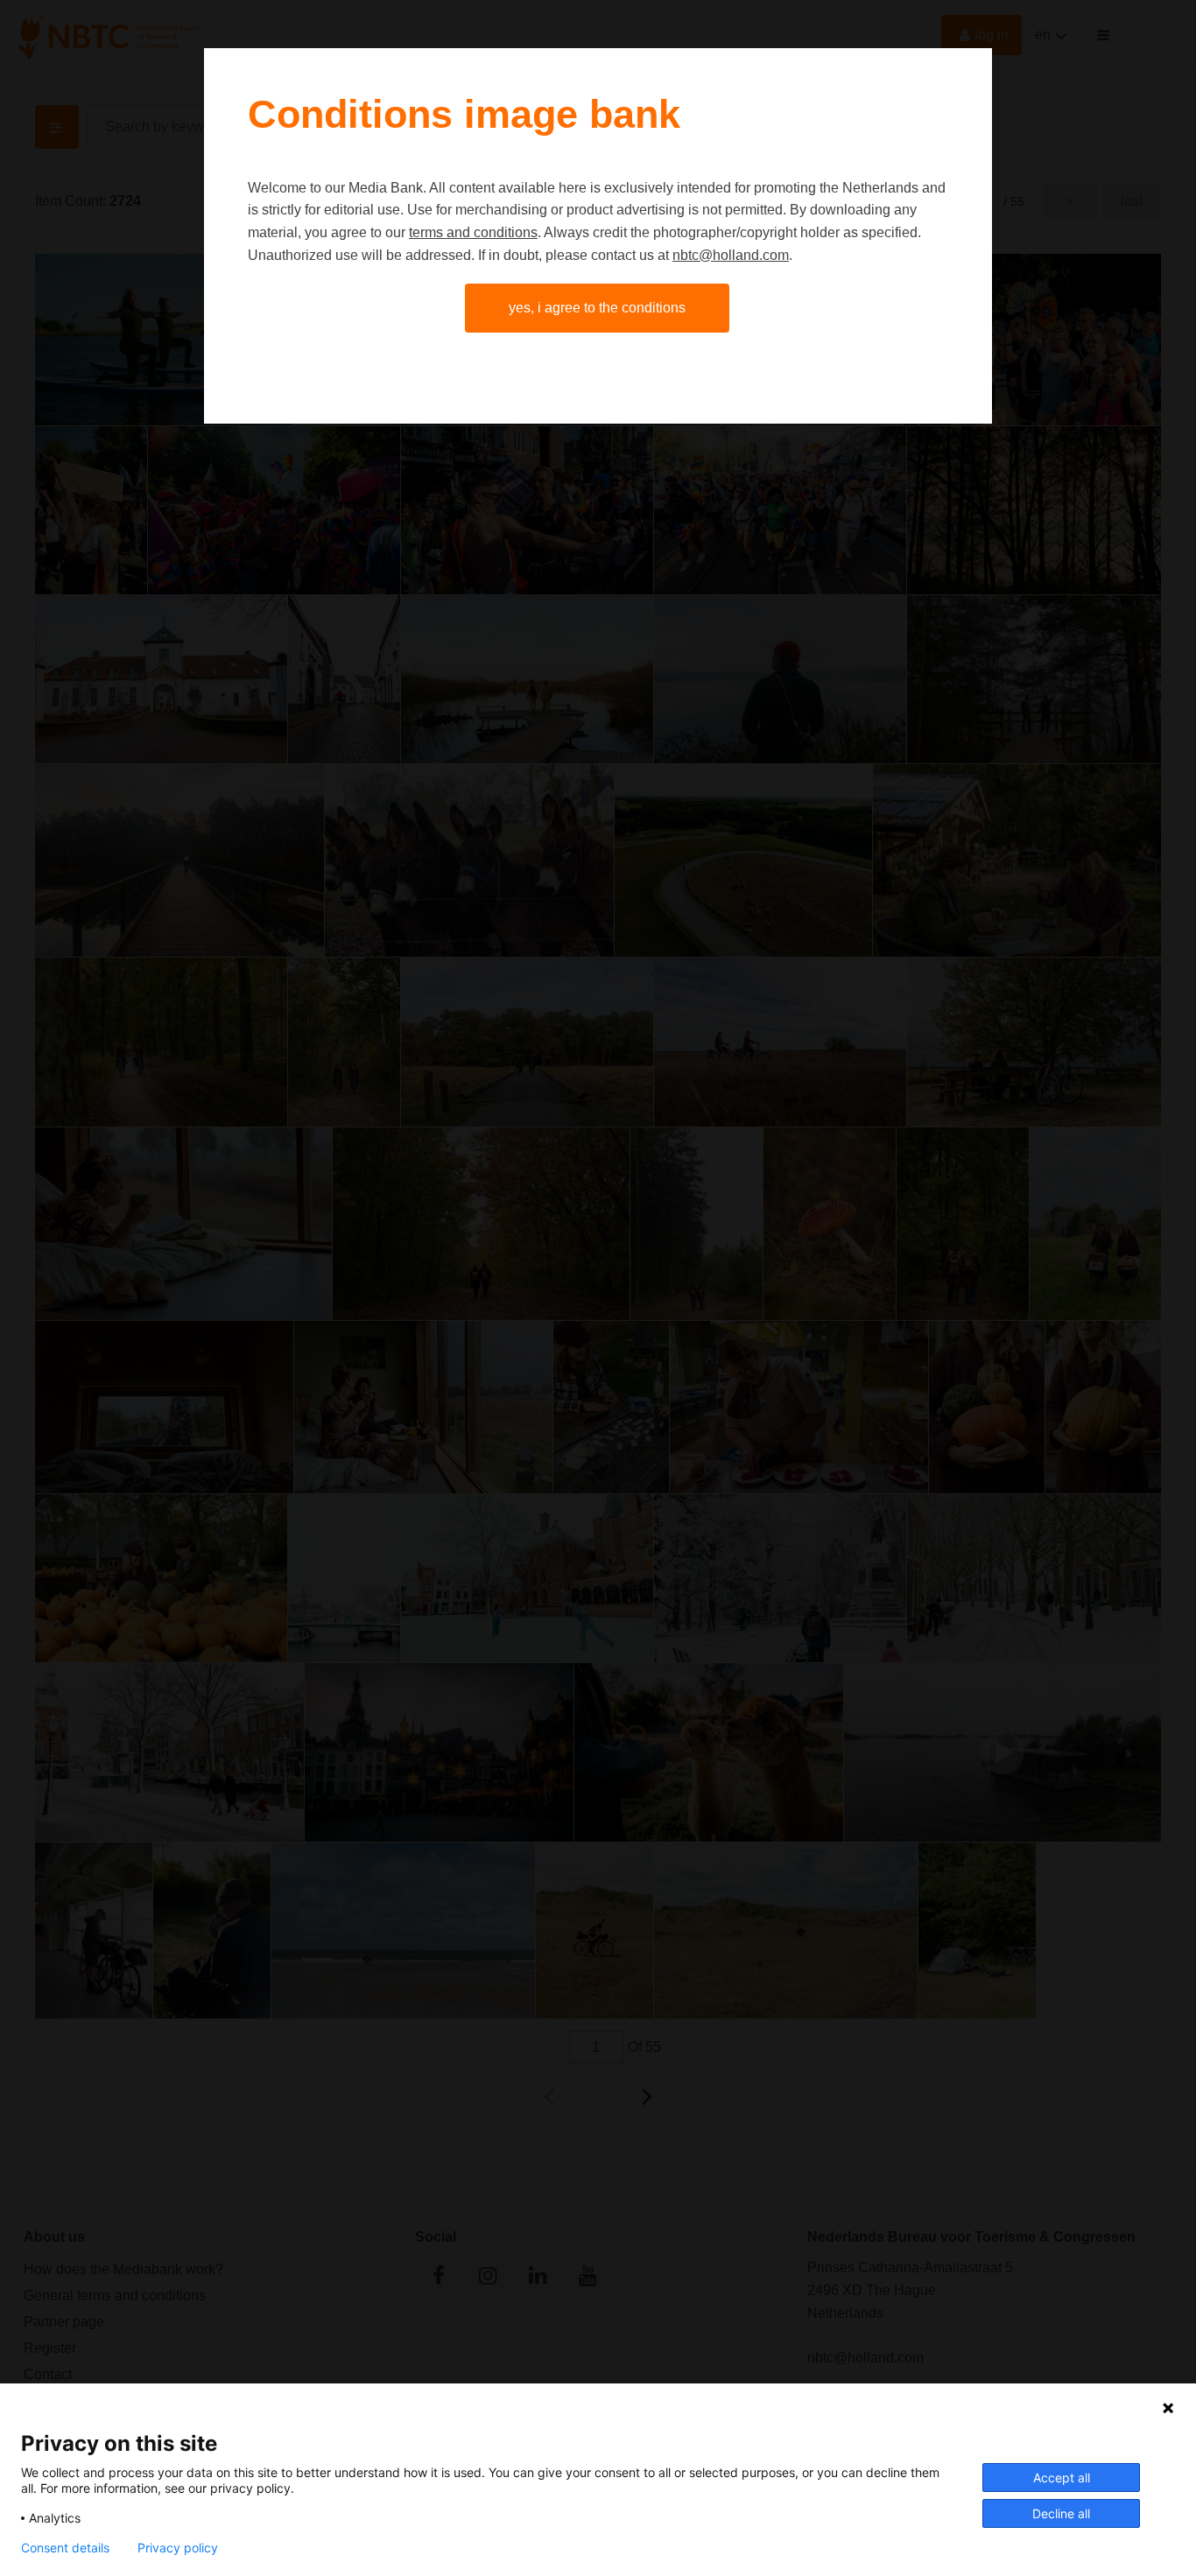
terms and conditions (473, 232)
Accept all (1062, 2478)
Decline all (1061, 2513)
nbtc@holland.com (731, 255)
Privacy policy (178, 2548)
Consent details (65, 2548)
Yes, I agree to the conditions (597, 308)
